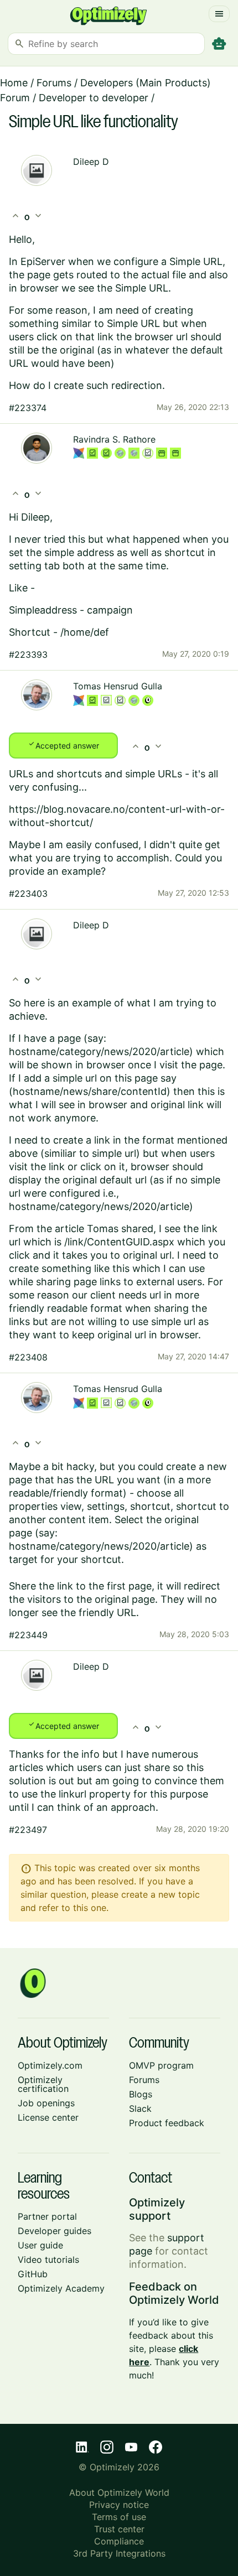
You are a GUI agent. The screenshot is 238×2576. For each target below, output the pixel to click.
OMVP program (161, 2065)
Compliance (119, 2541)
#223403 (28, 894)
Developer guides (55, 2231)
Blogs (141, 2094)
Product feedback (167, 2123)
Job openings (46, 2103)
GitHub (33, 2274)
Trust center (119, 2529)
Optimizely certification (43, 2084)
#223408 (28, 1357)
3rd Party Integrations (119, 2553)
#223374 (28, 408)
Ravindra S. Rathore (114, 439)
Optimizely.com (50, 2065)
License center (48, 2117)
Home (14, 83)
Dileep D (91, 162)
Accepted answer (63, 745)
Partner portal (47, 2216)
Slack (140, 2108)
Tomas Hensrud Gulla (118, 686)
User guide (40, 2245)
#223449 (28, 1635)
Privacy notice (119, 2505)
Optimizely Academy (61, 2288)
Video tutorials (48, 2260)
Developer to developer (94, 98)
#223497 (28, 1830)
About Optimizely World (119, 2492)
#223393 (28, 655)
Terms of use (119, 2517)
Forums (54, 83)
